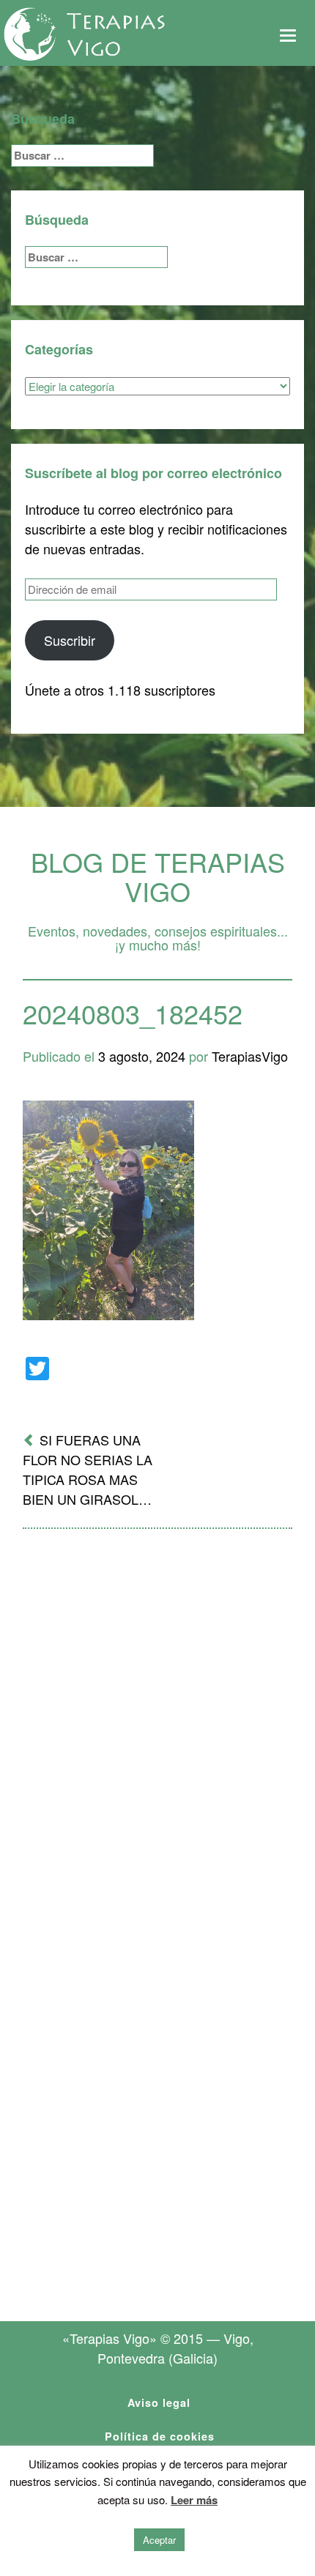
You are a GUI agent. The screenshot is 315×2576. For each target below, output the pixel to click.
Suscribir (70, 640)
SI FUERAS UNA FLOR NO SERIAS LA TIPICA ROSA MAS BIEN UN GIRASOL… (88, 1469)
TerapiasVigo (250, 1056)
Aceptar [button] (159, 2540)
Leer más (194, 2500)
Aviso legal (159, 2402)
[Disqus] (157, 1732)
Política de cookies (160, 2436)
